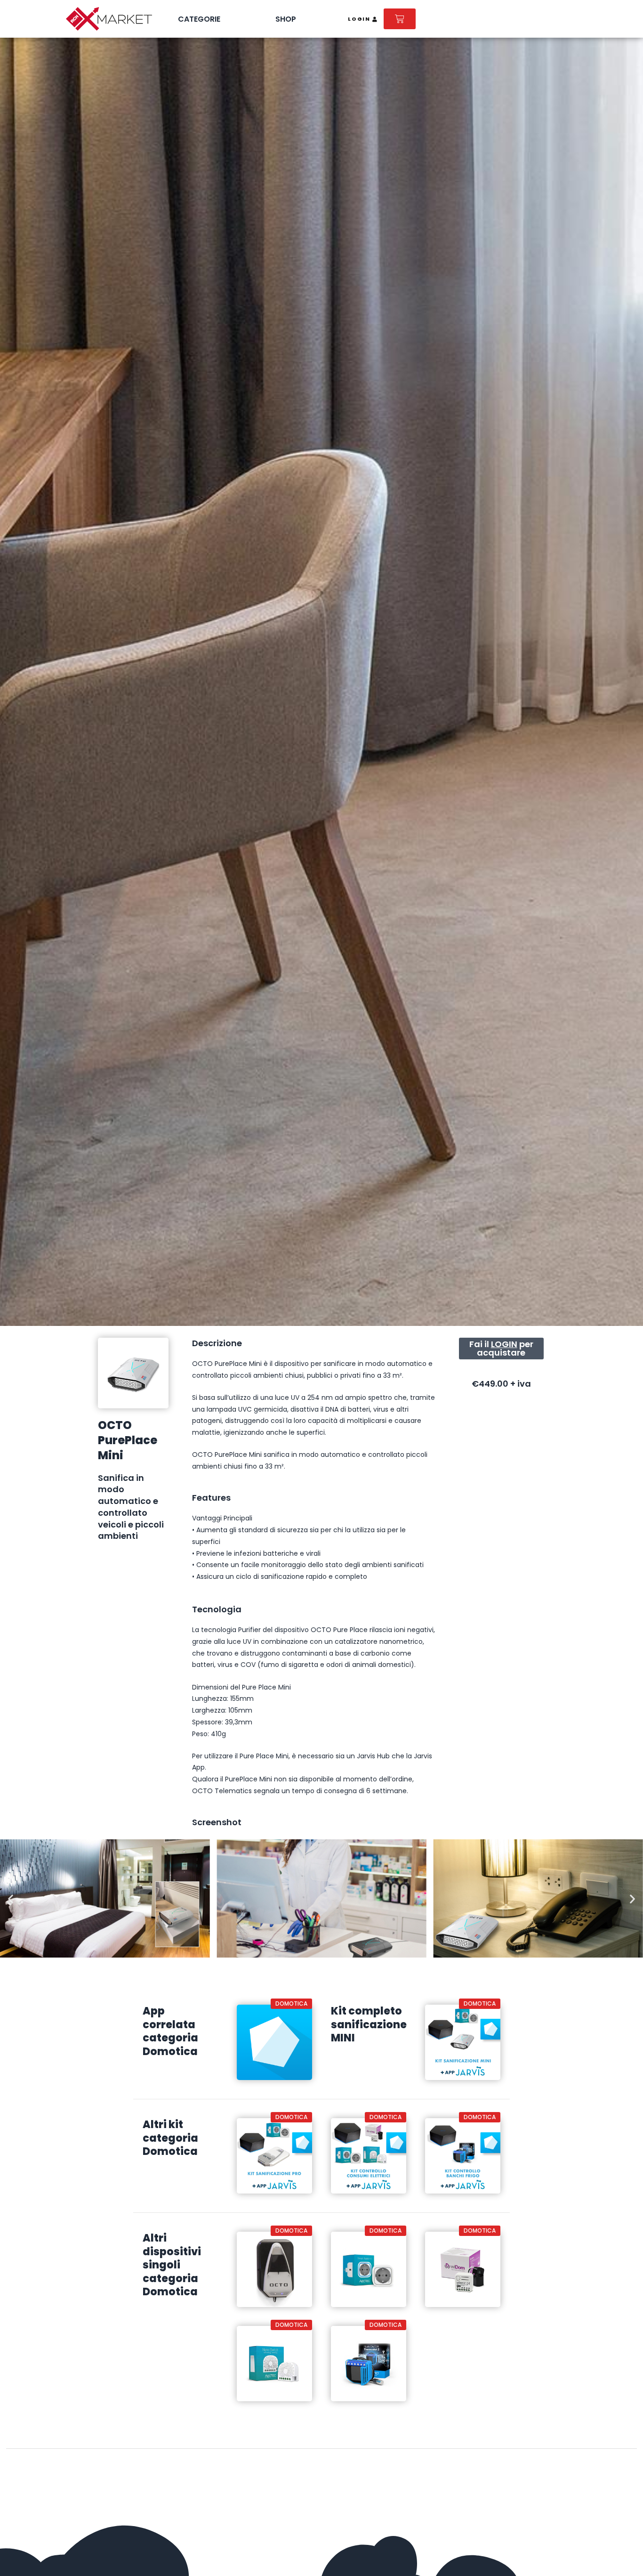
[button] (11, 1898)
